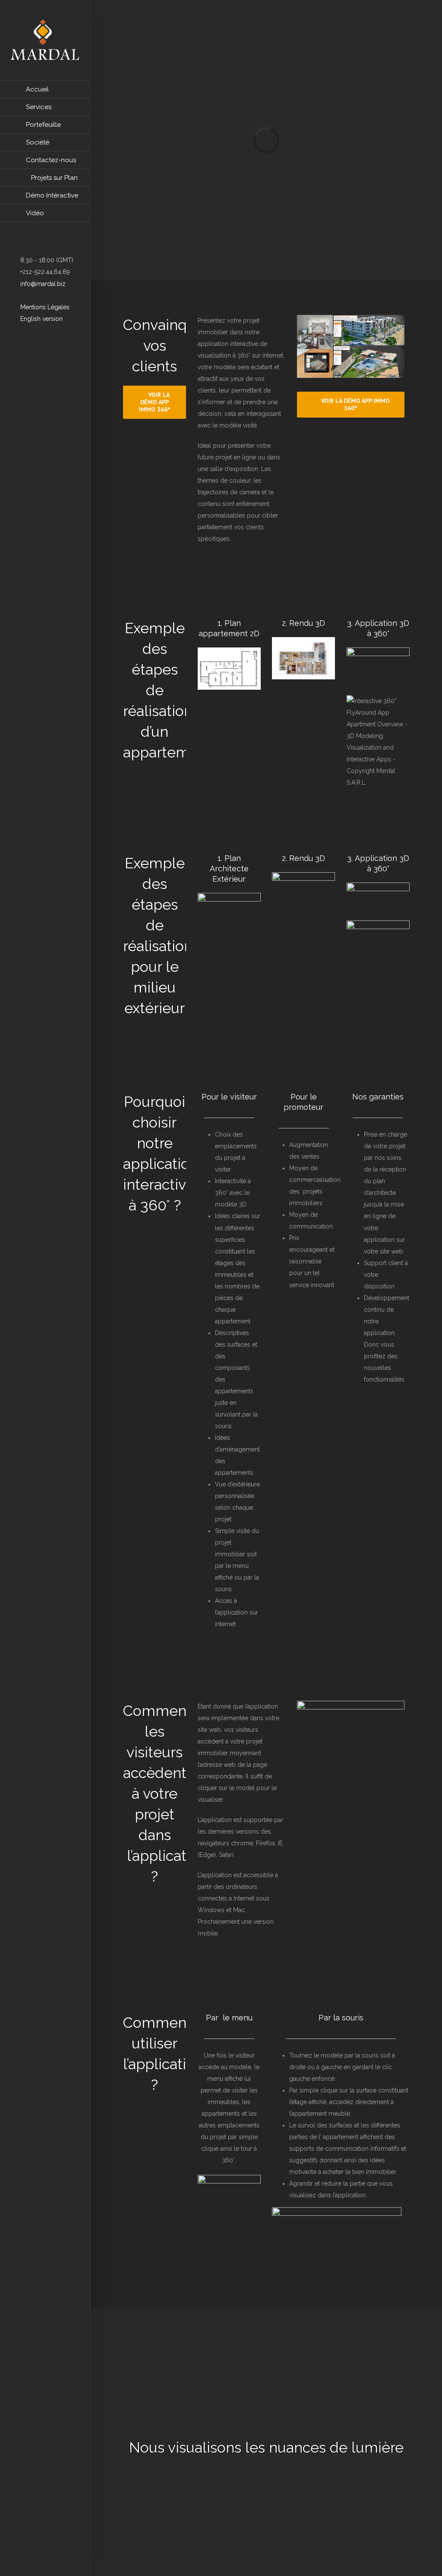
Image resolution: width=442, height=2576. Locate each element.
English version (41, 319)
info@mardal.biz (42, 284)
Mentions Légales (44, 307)
